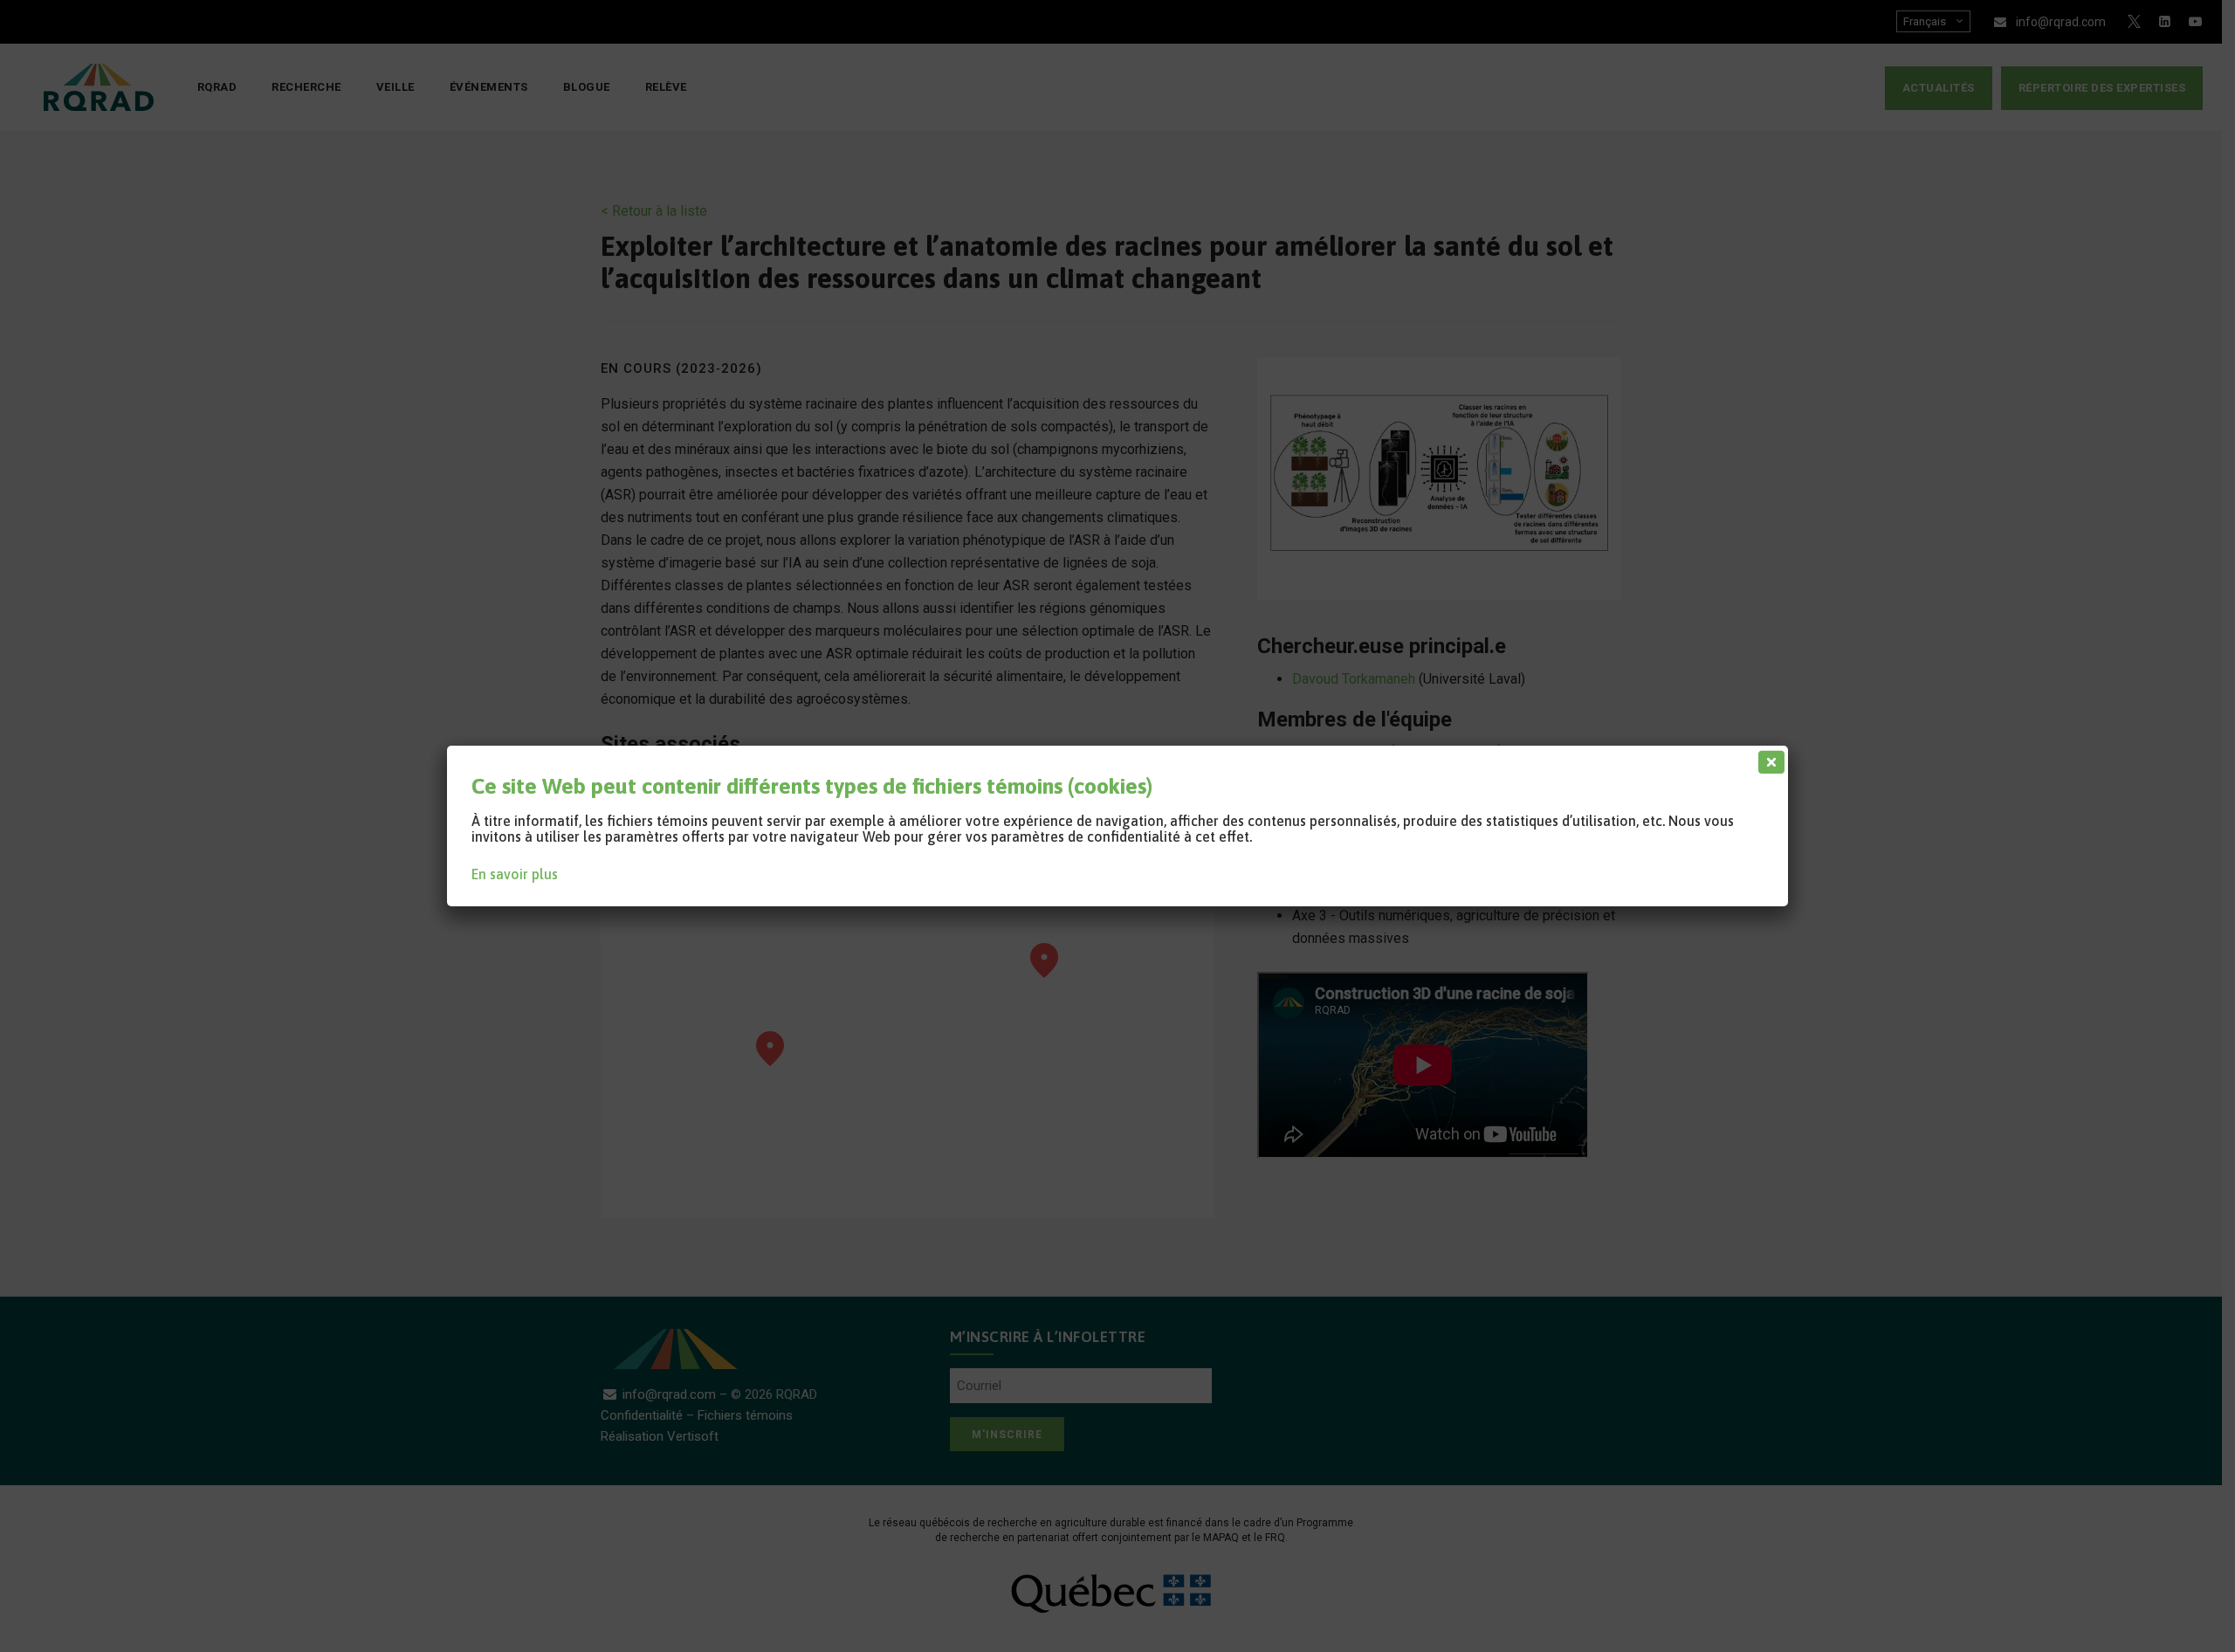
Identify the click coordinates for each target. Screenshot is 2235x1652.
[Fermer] (1768, 758)
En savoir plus (515, 874)
